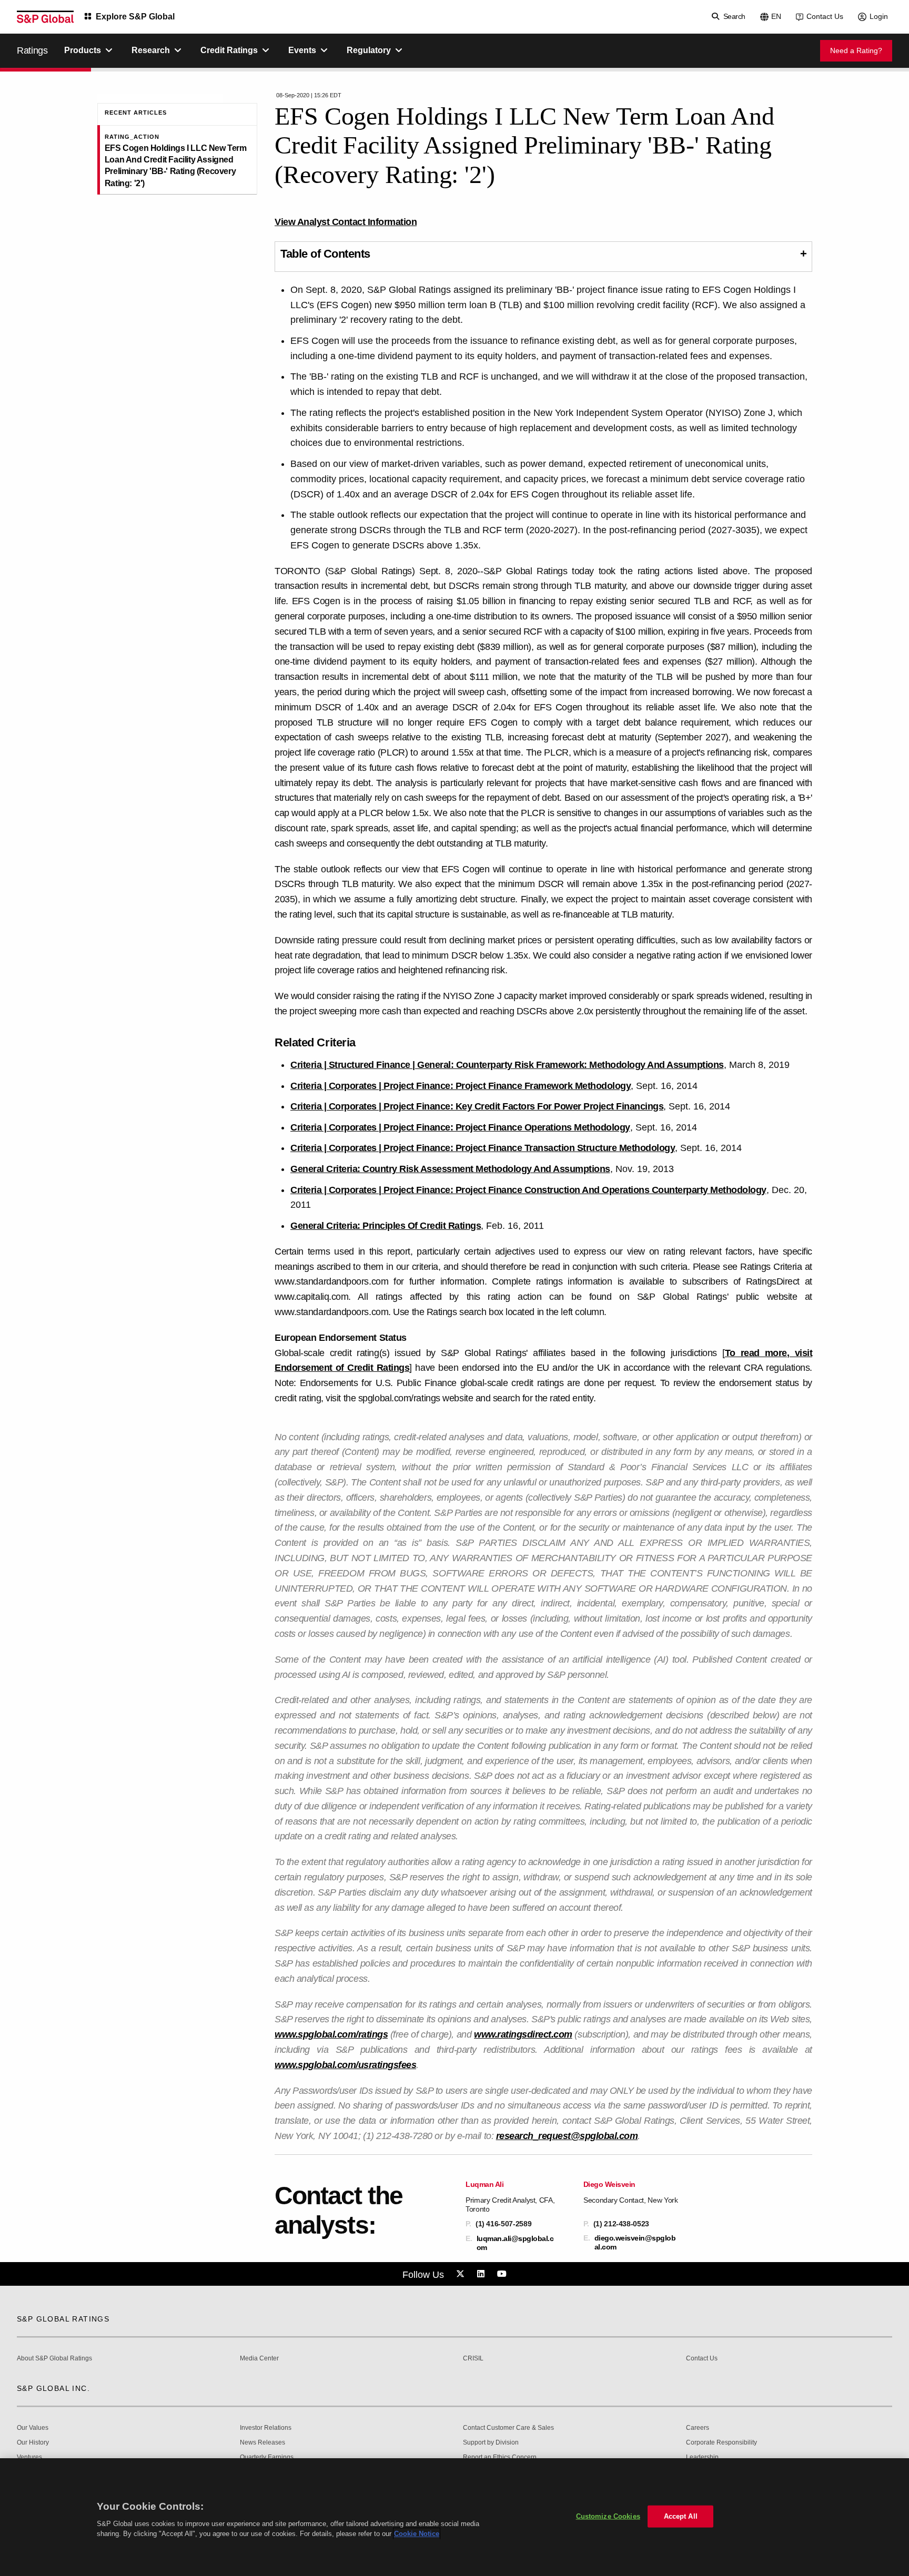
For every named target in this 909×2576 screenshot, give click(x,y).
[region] (454, 2517)
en (776, 16)
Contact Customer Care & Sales (508, 2428)
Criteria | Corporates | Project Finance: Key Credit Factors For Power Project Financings (477, 1106)
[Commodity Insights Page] (462, 2274)
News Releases (262, 2443)
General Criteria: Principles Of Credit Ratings (386, 1226)
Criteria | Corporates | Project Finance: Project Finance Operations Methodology (460, 1127)
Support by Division (491, 2443)
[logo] (45, 17)
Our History (33, 2443)
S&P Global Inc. (53, 2388)
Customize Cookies (608, 2516)
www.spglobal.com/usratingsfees (345, 2065)
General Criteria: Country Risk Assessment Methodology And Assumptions (450, 1169)
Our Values (33, 2428)
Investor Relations (266, 2428)
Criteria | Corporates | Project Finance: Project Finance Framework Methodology (461, 1086)
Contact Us (825, 16)
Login (879, 16)
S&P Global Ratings (63, 2319)
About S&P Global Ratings (54, 2359)
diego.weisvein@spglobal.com (635, 2242)
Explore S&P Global (135, 17)
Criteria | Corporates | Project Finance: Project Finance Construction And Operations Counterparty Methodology (528, 1190)
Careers (698, 2428)
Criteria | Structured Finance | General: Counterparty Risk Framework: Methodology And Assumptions (507, 1065)
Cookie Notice (417, 2534)
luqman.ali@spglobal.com (515, 2243)
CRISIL (473, 2359)
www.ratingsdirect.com (523, 2034)
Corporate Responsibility (721, 2443)
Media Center (259, 2359)
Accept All (681, 2516)
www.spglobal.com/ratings (331, 2034)
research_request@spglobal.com (567, 2136)
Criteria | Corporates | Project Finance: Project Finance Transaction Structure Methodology (483, 1148)
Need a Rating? (856, 50)
